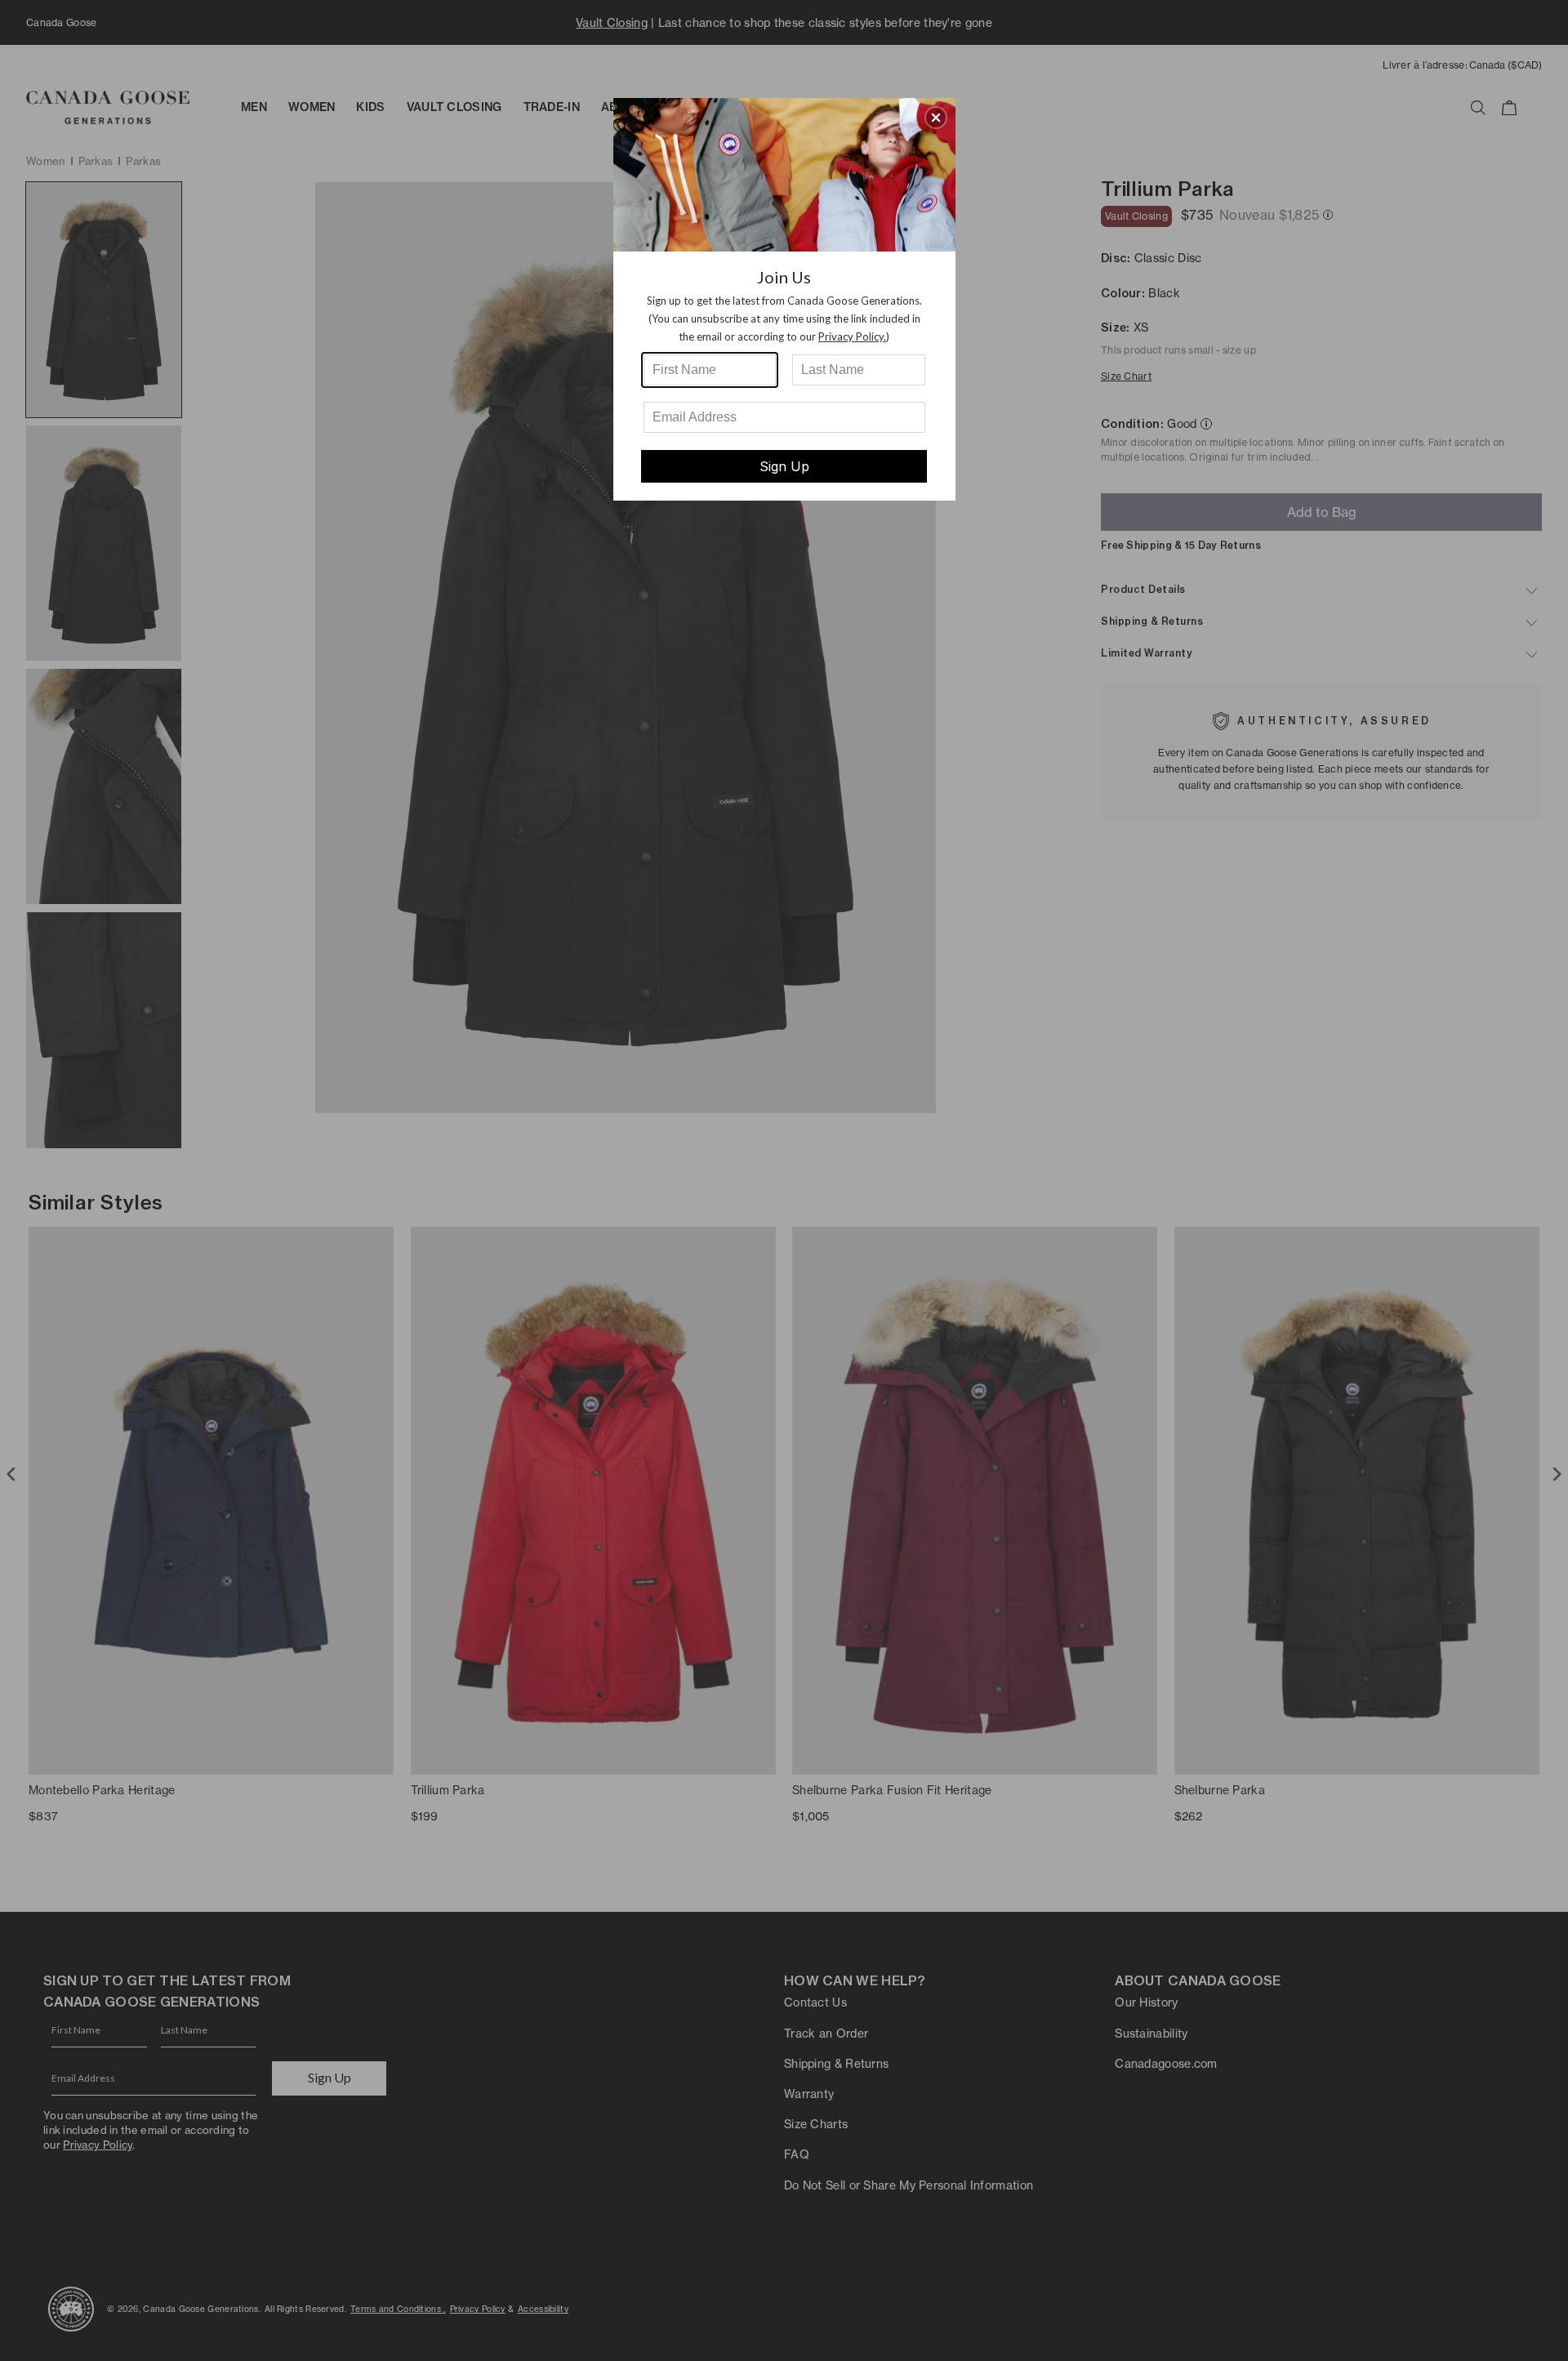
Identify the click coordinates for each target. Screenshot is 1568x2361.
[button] (936, 118)
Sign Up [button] (784, 466)
